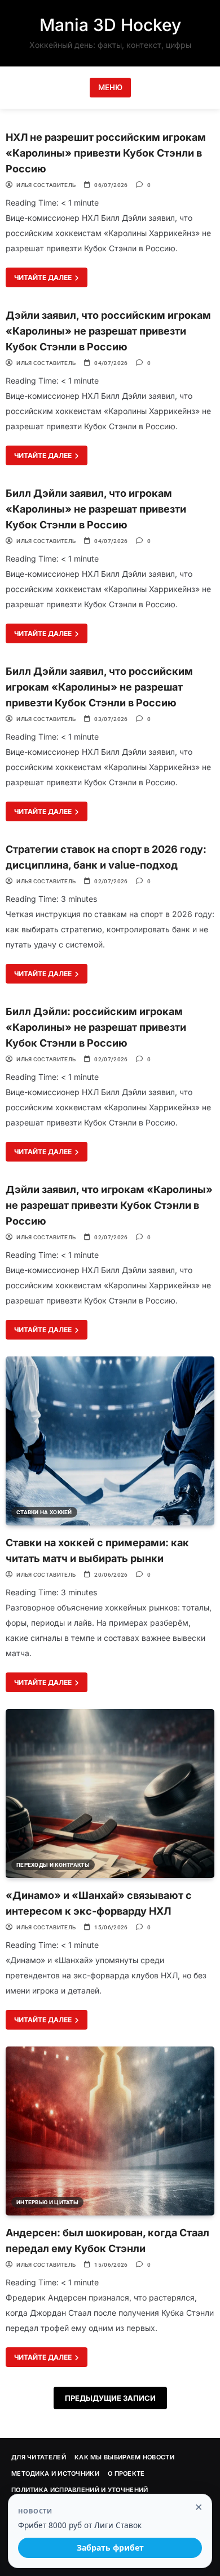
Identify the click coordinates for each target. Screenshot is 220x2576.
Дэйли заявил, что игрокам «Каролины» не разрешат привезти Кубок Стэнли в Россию (109, 1205)
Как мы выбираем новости (124, 2457)
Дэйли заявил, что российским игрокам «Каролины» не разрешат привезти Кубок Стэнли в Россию (108, 331)
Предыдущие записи (110, 2398)
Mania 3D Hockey (110, 25)
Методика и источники (55, 2473)
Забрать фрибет (110, 2548)
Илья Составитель (46, 185)
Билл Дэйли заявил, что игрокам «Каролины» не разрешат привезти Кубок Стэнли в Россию (96, 509)
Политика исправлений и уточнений (80, 2490)
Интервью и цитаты (47, 2202)
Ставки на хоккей (44, 1512)
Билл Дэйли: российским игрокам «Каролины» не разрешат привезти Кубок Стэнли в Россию (96, 1027)
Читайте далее (44, 277)
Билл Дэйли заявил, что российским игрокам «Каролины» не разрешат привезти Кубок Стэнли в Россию (99, 687)
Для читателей (39, 2457)
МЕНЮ (110, 87)
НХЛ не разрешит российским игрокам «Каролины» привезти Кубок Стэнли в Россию (106, 153)
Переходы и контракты (53, 1865)
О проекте (126, 2473)
